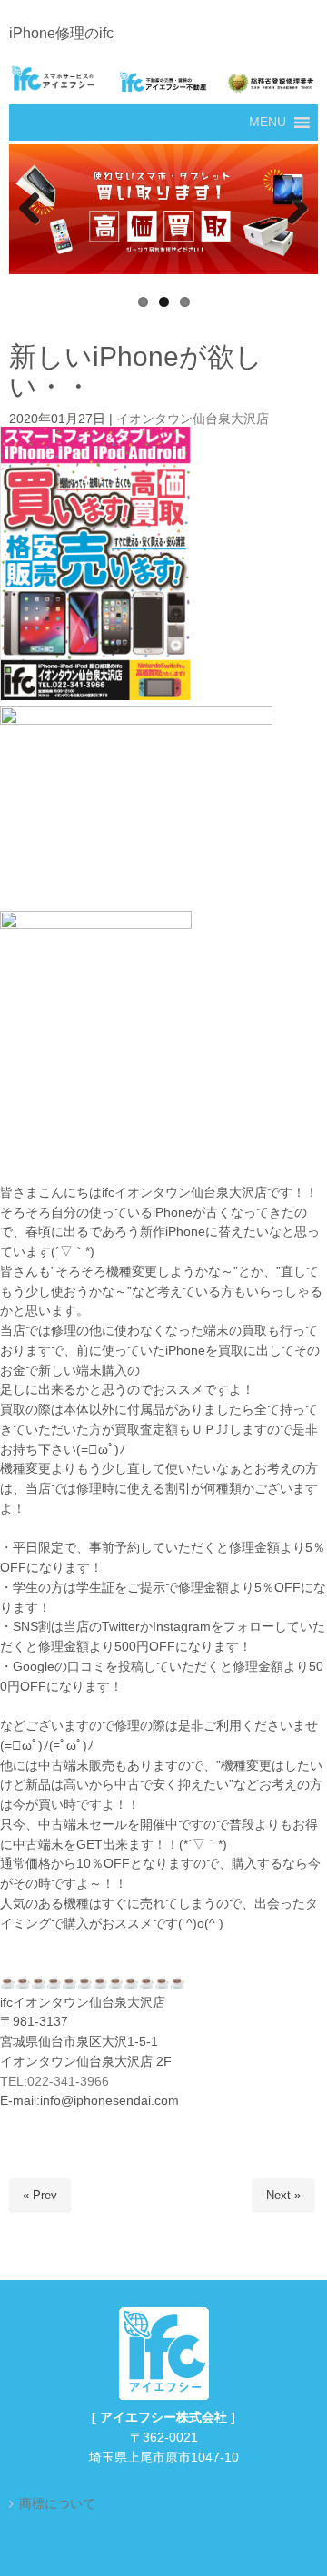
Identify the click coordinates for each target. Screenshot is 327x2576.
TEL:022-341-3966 (54, 2082)
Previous (32, 210)
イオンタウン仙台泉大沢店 (193, 419)
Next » (283, 2195)
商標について (57, 2504)
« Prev (40, 2195)
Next (295, 210)
